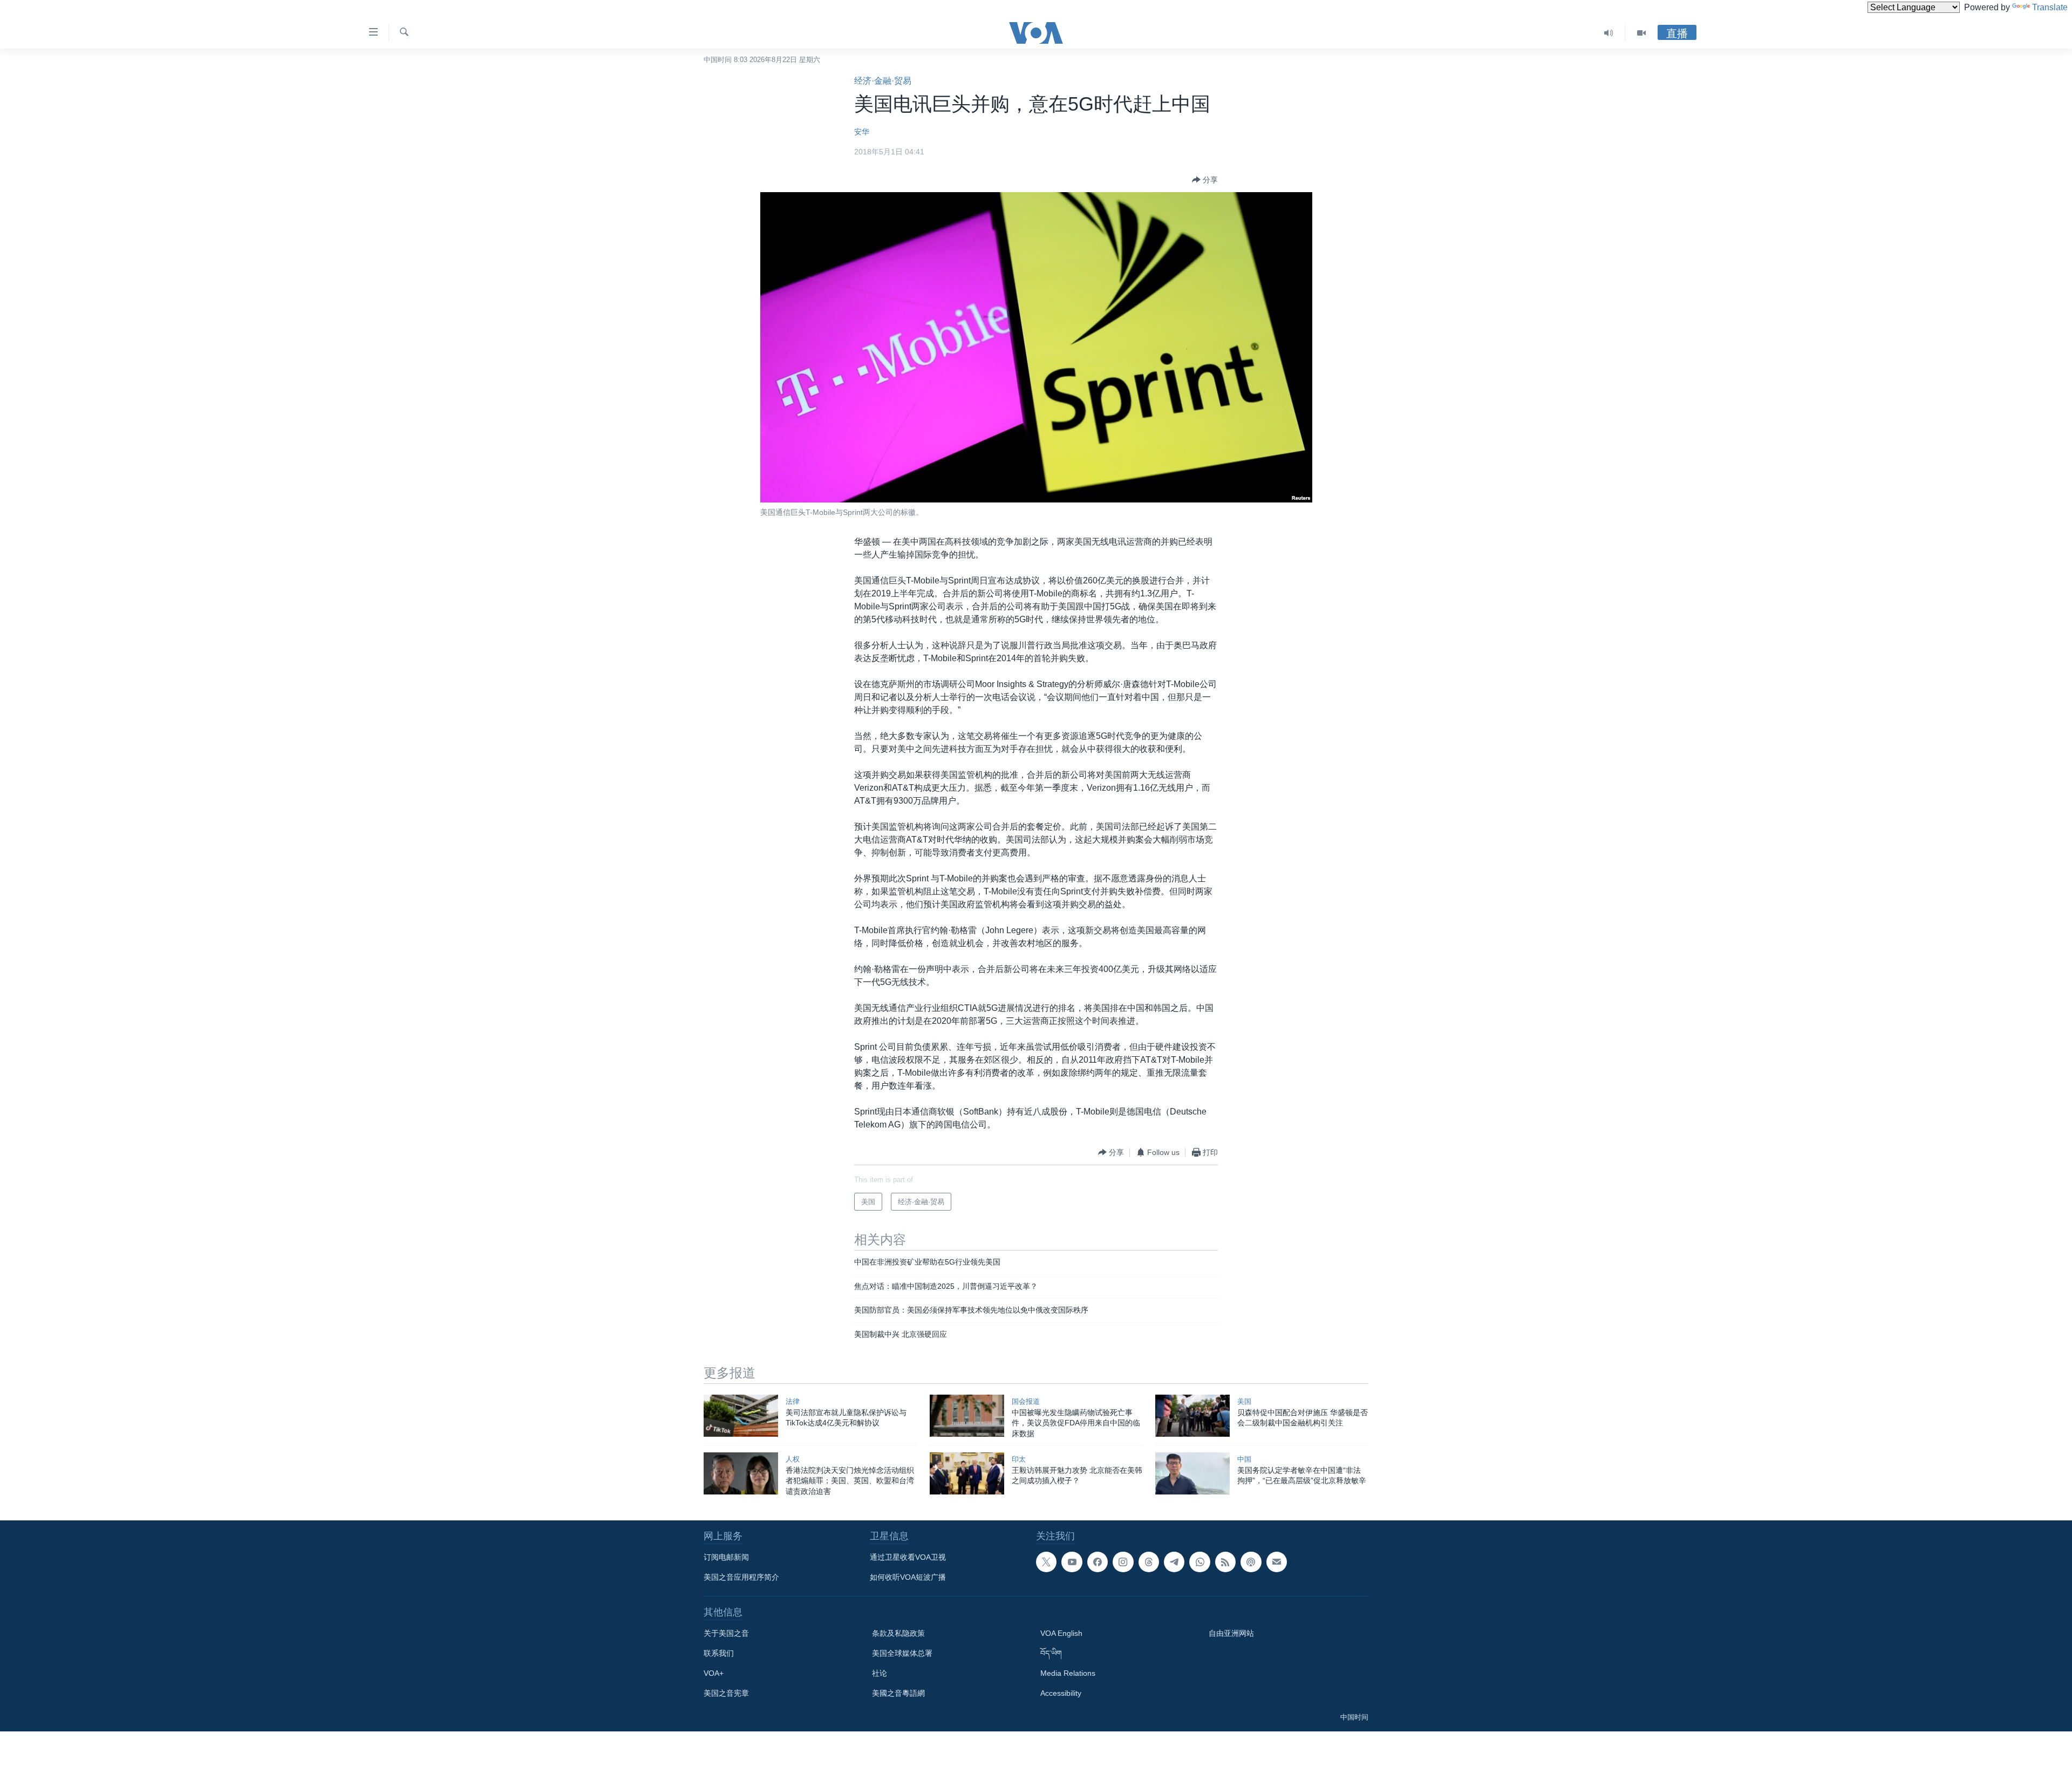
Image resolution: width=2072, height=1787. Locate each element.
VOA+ (714, 1673)
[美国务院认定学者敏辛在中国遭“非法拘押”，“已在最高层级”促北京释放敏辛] (1192, 1473)
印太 (1019, 1459)
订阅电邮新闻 (726, 1557)
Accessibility (1061, 1693)
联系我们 (719, 1653)
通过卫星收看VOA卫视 (908, 1557)
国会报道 (1026, 1401)
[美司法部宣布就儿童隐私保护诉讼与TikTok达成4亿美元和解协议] (741, 1416)
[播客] (1251, 1562)
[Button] (1205, 180)
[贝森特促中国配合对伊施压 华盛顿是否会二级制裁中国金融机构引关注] (1192, 1416)
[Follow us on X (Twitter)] (1046, 1562)
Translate (2050, 7)
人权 (793, 1459)
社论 (880, 1673)
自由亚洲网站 (1231, 1633)
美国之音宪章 (726, 1693)
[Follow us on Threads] (1149, 1562)
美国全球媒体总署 (902, 1653)
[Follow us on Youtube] (1072, 1562)
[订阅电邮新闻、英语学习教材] (1277, 1562)
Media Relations (1068, 1673)
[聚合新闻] (1225, 1562)
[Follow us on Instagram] (1123, 1562)
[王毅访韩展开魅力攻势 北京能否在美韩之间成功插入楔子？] (967, 1473)
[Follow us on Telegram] (1174, 1562)
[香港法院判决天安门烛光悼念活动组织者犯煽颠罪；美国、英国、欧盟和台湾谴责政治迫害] (741, 1473)
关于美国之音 (726, 1633)
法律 (793, 1401)
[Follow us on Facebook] (1098, 1562)
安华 (862, 132)
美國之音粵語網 (898, 1693)
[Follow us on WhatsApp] (1199, 1562)
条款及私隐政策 (898, 1633)
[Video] (1641, 33)
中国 (1244, 1459)
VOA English (1061, 1633)
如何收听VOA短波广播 (908, 1577)
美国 (1244, 1401)
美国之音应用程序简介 (741, 1577)
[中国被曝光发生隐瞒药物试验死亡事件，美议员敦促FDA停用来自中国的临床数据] (967, 1416)
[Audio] (1609, 33)
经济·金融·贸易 (883, 81)
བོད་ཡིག (1051, 1653)
